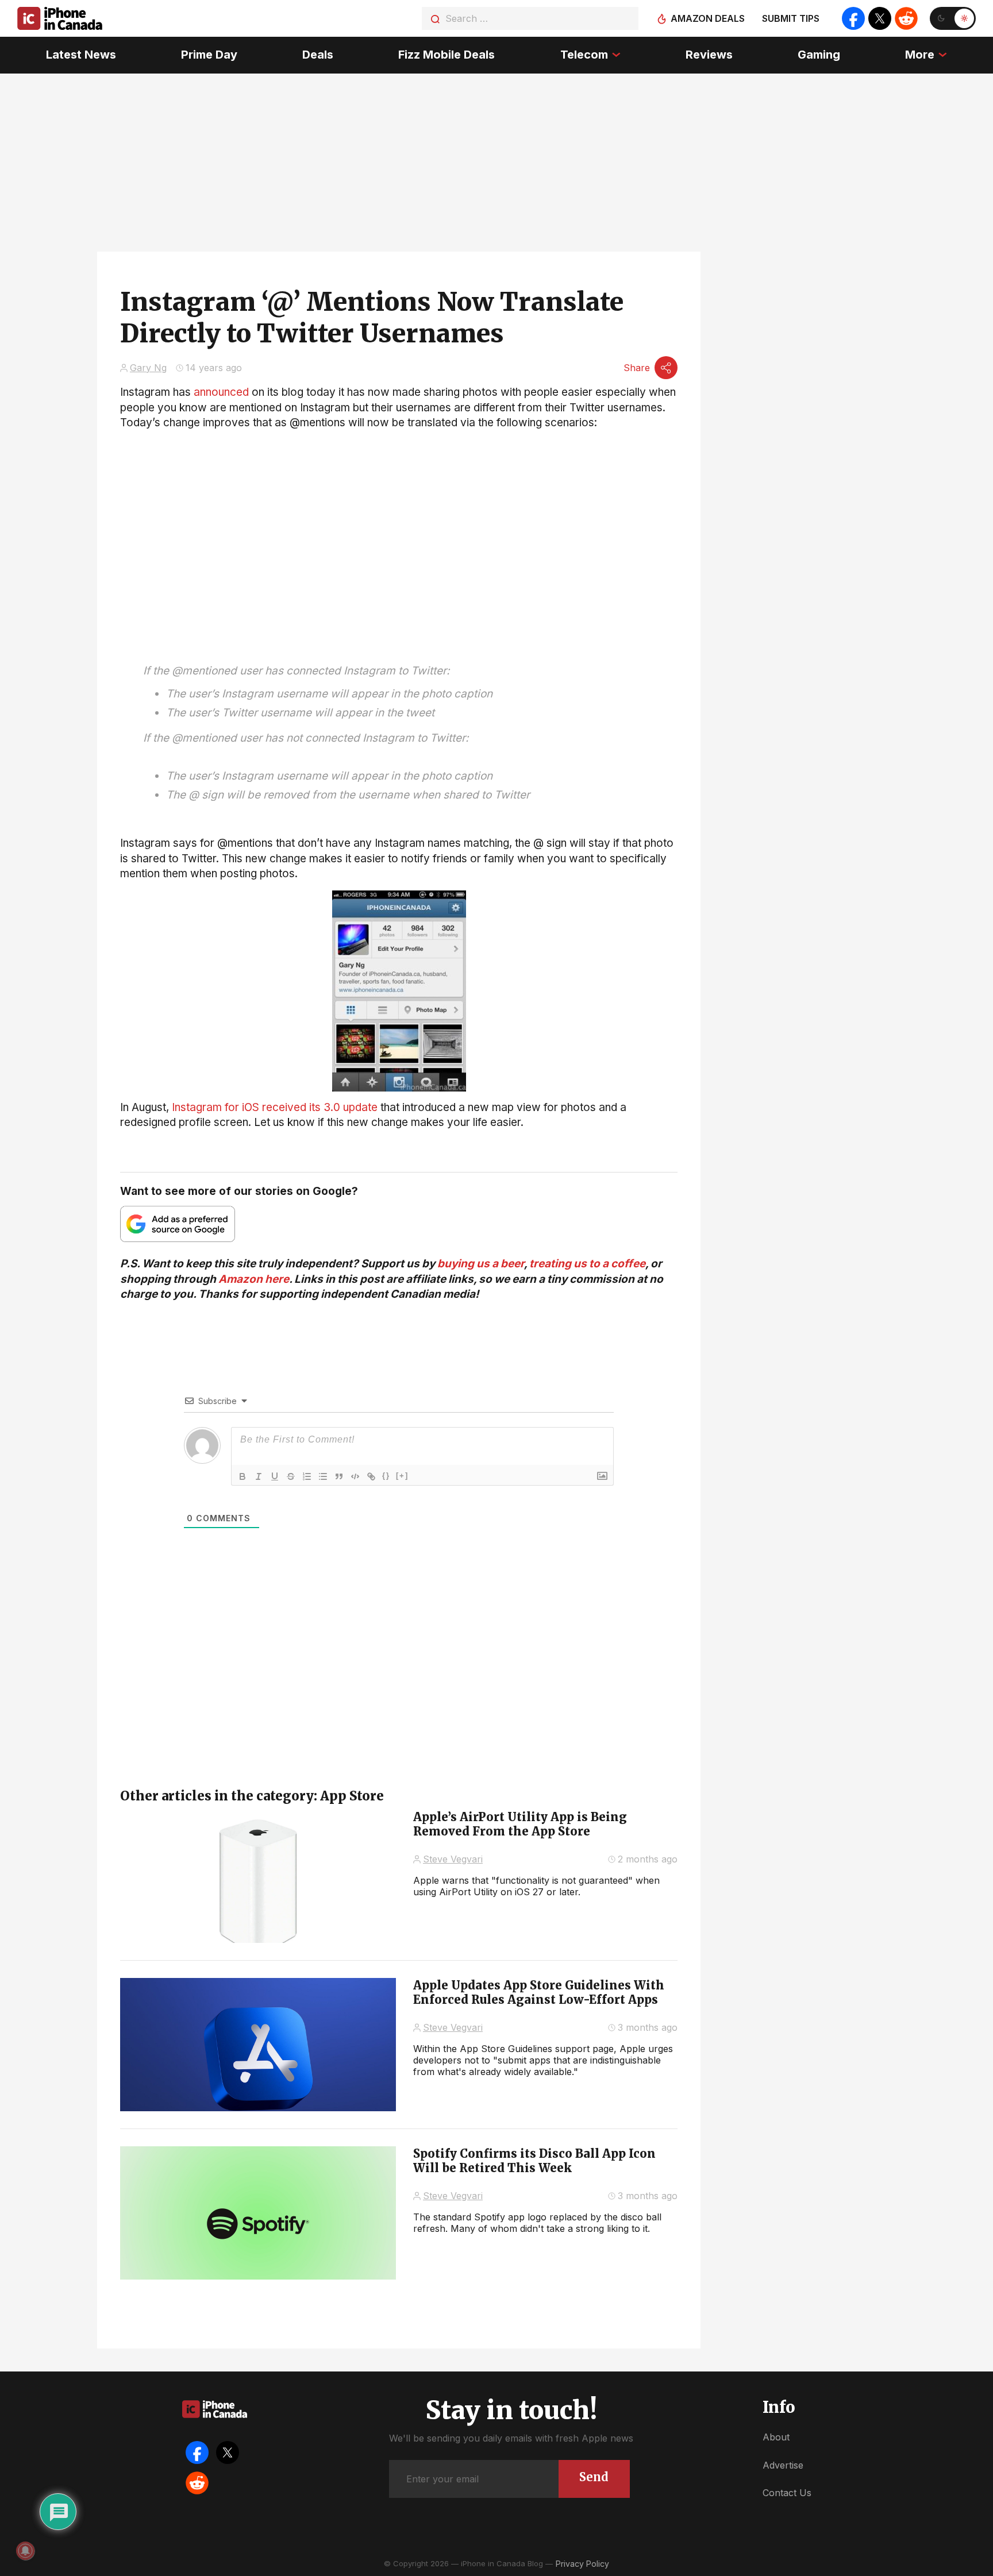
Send (594, 2477)
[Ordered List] (307, 1476)
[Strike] (291, 1476)
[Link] (371, 1476)
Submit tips (791, 18)
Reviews (709, 55)
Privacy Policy (582, 2564)
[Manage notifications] (25, 2551)
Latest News (81, 55)
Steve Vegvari (453, 1859)
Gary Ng (148, 368)
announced (221, 392)
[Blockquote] (339, 1476)
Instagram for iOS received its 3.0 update (275, 1107)
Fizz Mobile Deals (447, 55)
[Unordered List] (323, 1476)
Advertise (783, 2465)
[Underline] (275, 1476)
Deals (318, 55)
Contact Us (787, 2493)
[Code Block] (355, 1476)
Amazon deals (708, 18)
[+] (402, 1476)
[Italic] (259, 1476)
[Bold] (243, 1476)
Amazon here (254, 1279)
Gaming (819, 55)
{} (386, 1476)
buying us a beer (481, 1264)
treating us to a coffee (587, 1264)
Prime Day (209, 55)
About (776, 2437)
